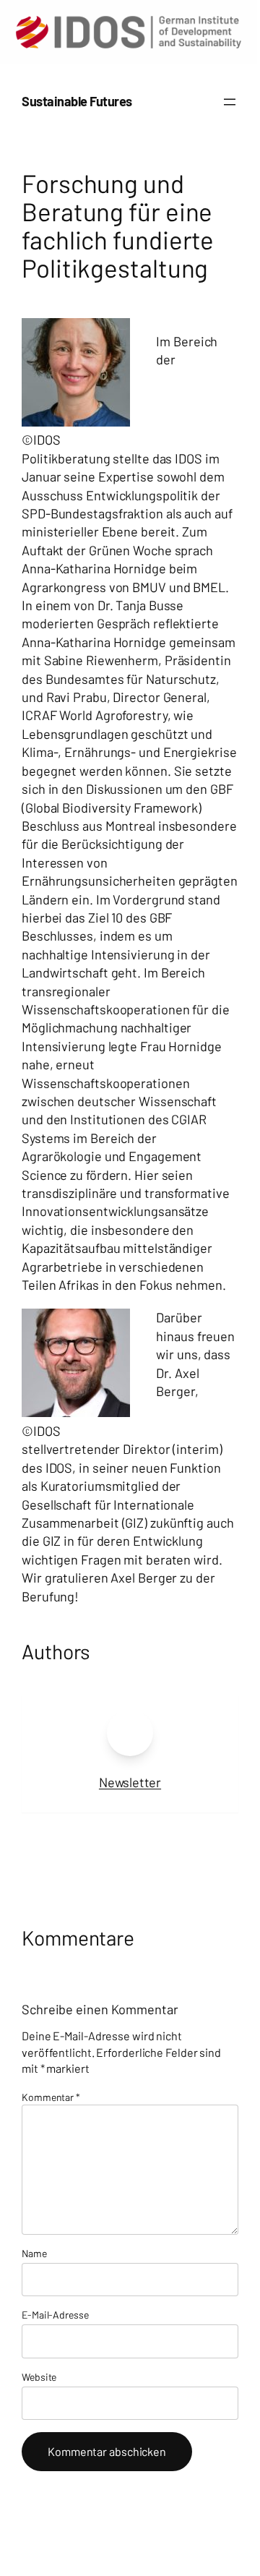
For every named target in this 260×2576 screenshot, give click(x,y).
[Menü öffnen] (230, 102)
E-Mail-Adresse (55, 2315)
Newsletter (130, 1782)
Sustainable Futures (77, 101)
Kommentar (51, 2097)
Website (39, 2377)
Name (34, 2253)
